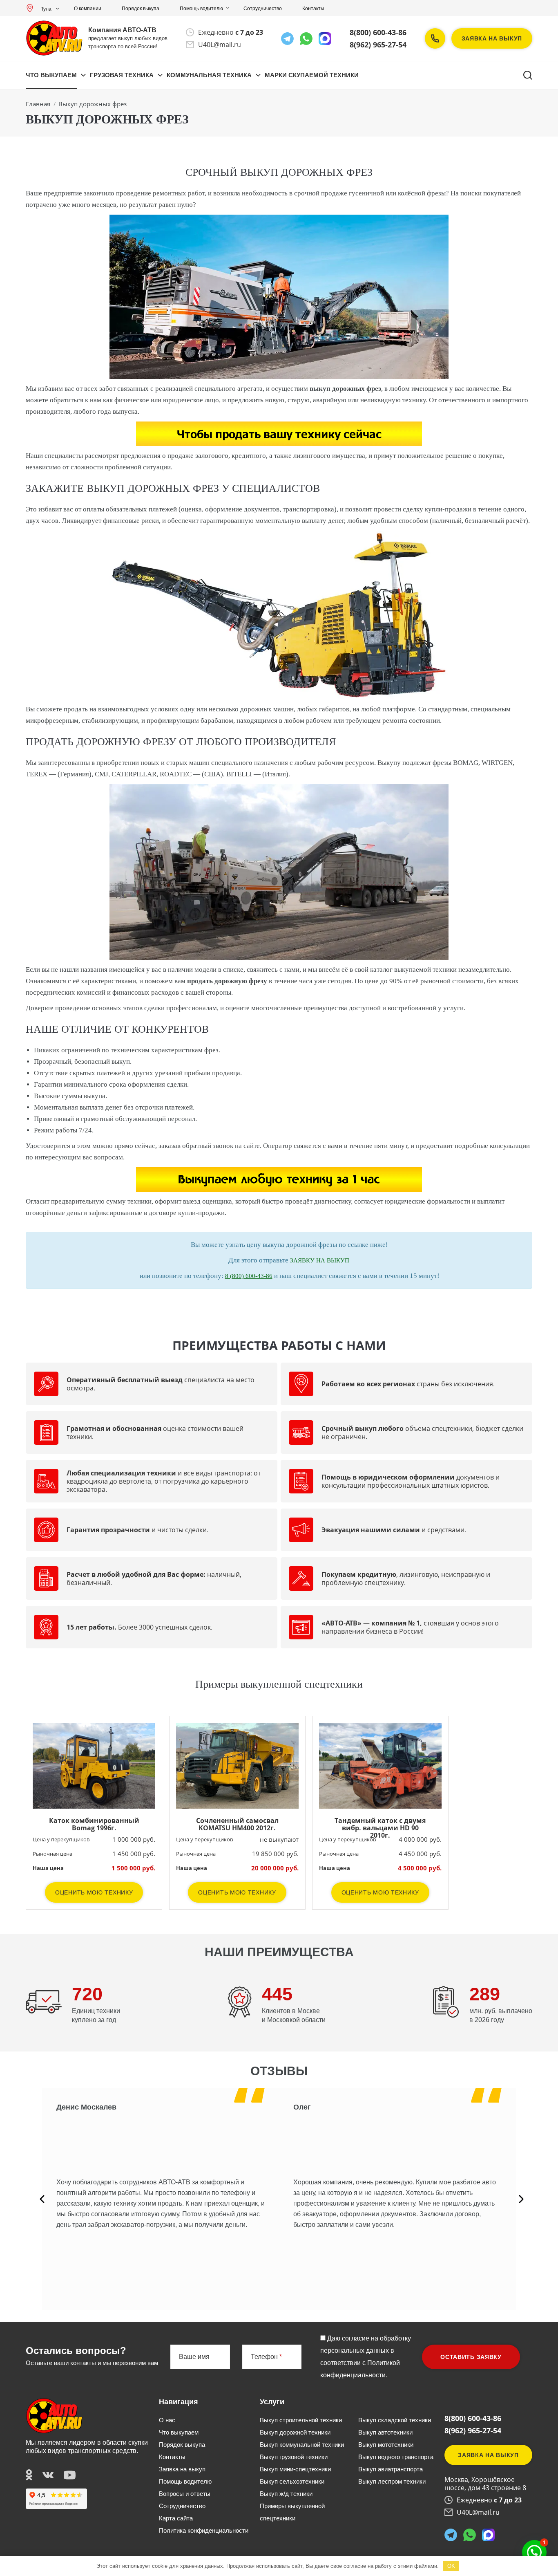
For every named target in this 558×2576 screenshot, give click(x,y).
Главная (38, 104)
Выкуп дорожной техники (295, 2432)
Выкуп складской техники (395, 2420)
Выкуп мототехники (386, 2445)
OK (451, 2566)
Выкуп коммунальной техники (302, 2445)
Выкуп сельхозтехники (292, 2481)
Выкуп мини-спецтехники (295, 2469)
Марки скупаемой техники (312, 75)
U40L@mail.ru (220, 45)
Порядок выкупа (141, 9)
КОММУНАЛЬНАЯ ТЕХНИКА (209, 75)
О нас (167, 2420)
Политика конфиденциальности (204, 2530)
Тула (46, 9)
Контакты (313, 9)
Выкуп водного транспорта (396, 2457)
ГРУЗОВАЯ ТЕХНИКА (122, 75)
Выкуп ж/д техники (286, 2494)
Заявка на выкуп (492, 38)
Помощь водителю (201, 9)
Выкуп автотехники (385, 2432)
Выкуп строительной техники (301, 2420)
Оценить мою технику (94, 1892)
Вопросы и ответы (185, 2494)
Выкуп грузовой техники (294, 2457)
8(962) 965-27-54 (378, 45)
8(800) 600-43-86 (378, 32)
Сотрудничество (263, 9)
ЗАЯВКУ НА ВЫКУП (320, 1260)
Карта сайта (176, 2518)
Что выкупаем (51, 75)
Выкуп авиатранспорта (391, 2469)
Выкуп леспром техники (392, 2481)
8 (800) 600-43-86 (249, 1276)
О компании (88, 9)
